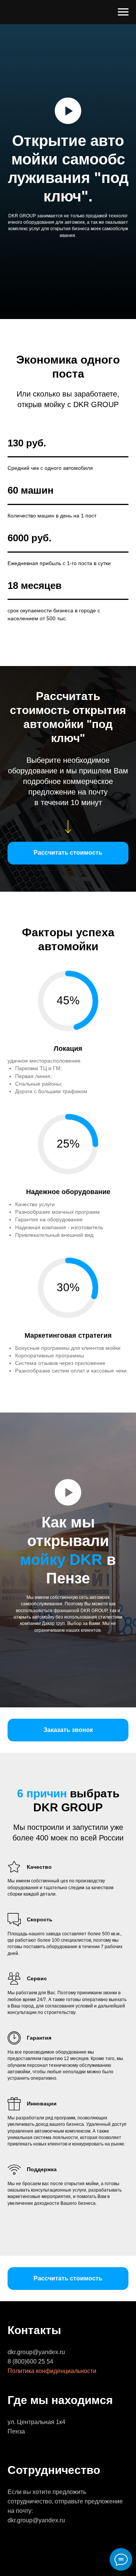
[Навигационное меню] (123, 12)
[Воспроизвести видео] (68, 1251)
